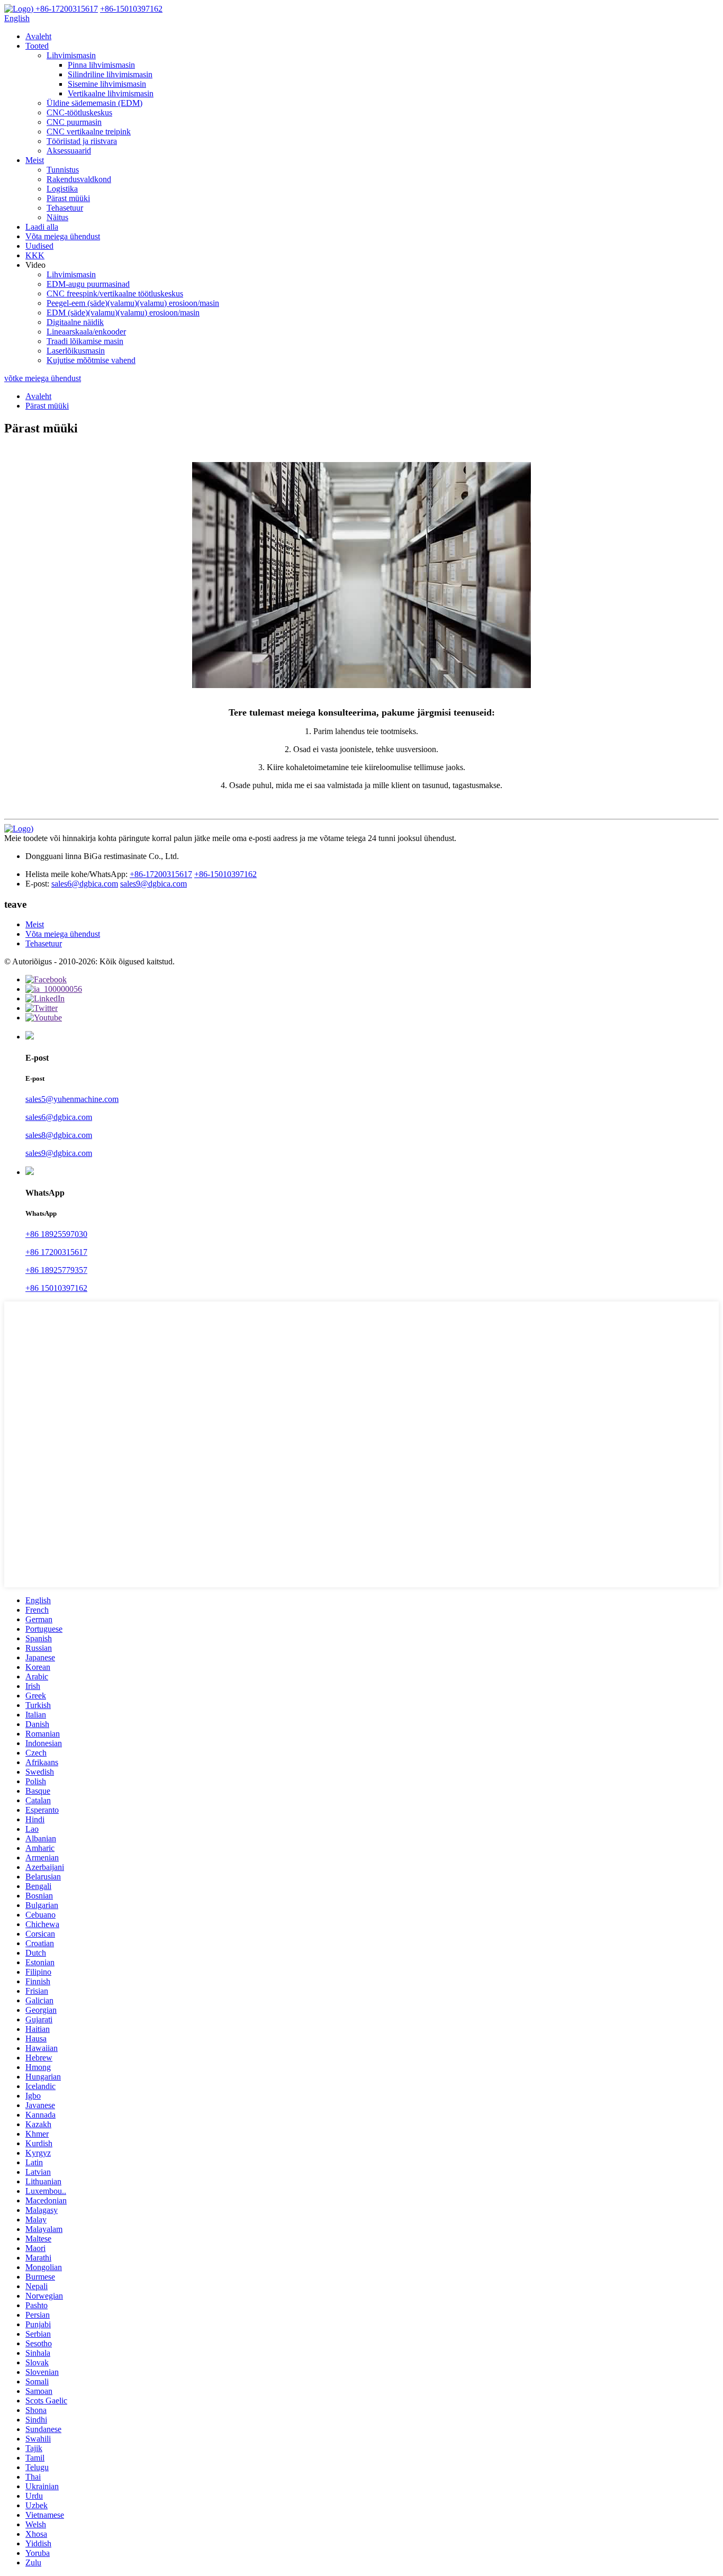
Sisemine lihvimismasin (107, 84)
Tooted (37, 46)
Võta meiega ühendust (63, 236)
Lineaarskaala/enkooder (86, 332)
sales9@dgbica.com (153, 884)
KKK (35, 255)
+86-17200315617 (161, 874)
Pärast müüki (68, 198)
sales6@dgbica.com (85, 884)
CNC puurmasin (74, 122)
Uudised (39, 246)
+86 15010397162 (56, 1288)
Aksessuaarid (69, 151)
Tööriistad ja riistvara (82, 141)
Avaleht (38, 36)
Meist (35, 160)
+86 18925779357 (56, 1270)
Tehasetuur (65, 208)
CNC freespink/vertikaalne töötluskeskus (115, 293)
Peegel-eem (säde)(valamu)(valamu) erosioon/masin (133, 303)
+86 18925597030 (56, 1234)
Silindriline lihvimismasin (110, 74)
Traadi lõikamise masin (85, 341)
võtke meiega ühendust (43, 378)
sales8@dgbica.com (59, 1135)
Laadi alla (42, 227)
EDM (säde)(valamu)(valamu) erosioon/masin (123, 313)
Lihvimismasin (71, 55)
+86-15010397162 (225, 874)
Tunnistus (63, 170)
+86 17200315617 (56, 1252)
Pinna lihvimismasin (101, 65)
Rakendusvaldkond (79, 179)
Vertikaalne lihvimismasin (111, 93)
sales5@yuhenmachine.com (72, 1099)
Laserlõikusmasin (76, 351)
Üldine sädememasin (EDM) (94, 103)
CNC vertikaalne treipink (89, 132)
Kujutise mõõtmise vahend (91, 360)
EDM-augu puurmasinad (88, 284)
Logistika (62, 189)
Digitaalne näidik (75, 322)
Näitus (57, 217)
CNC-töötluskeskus (79, 112)
